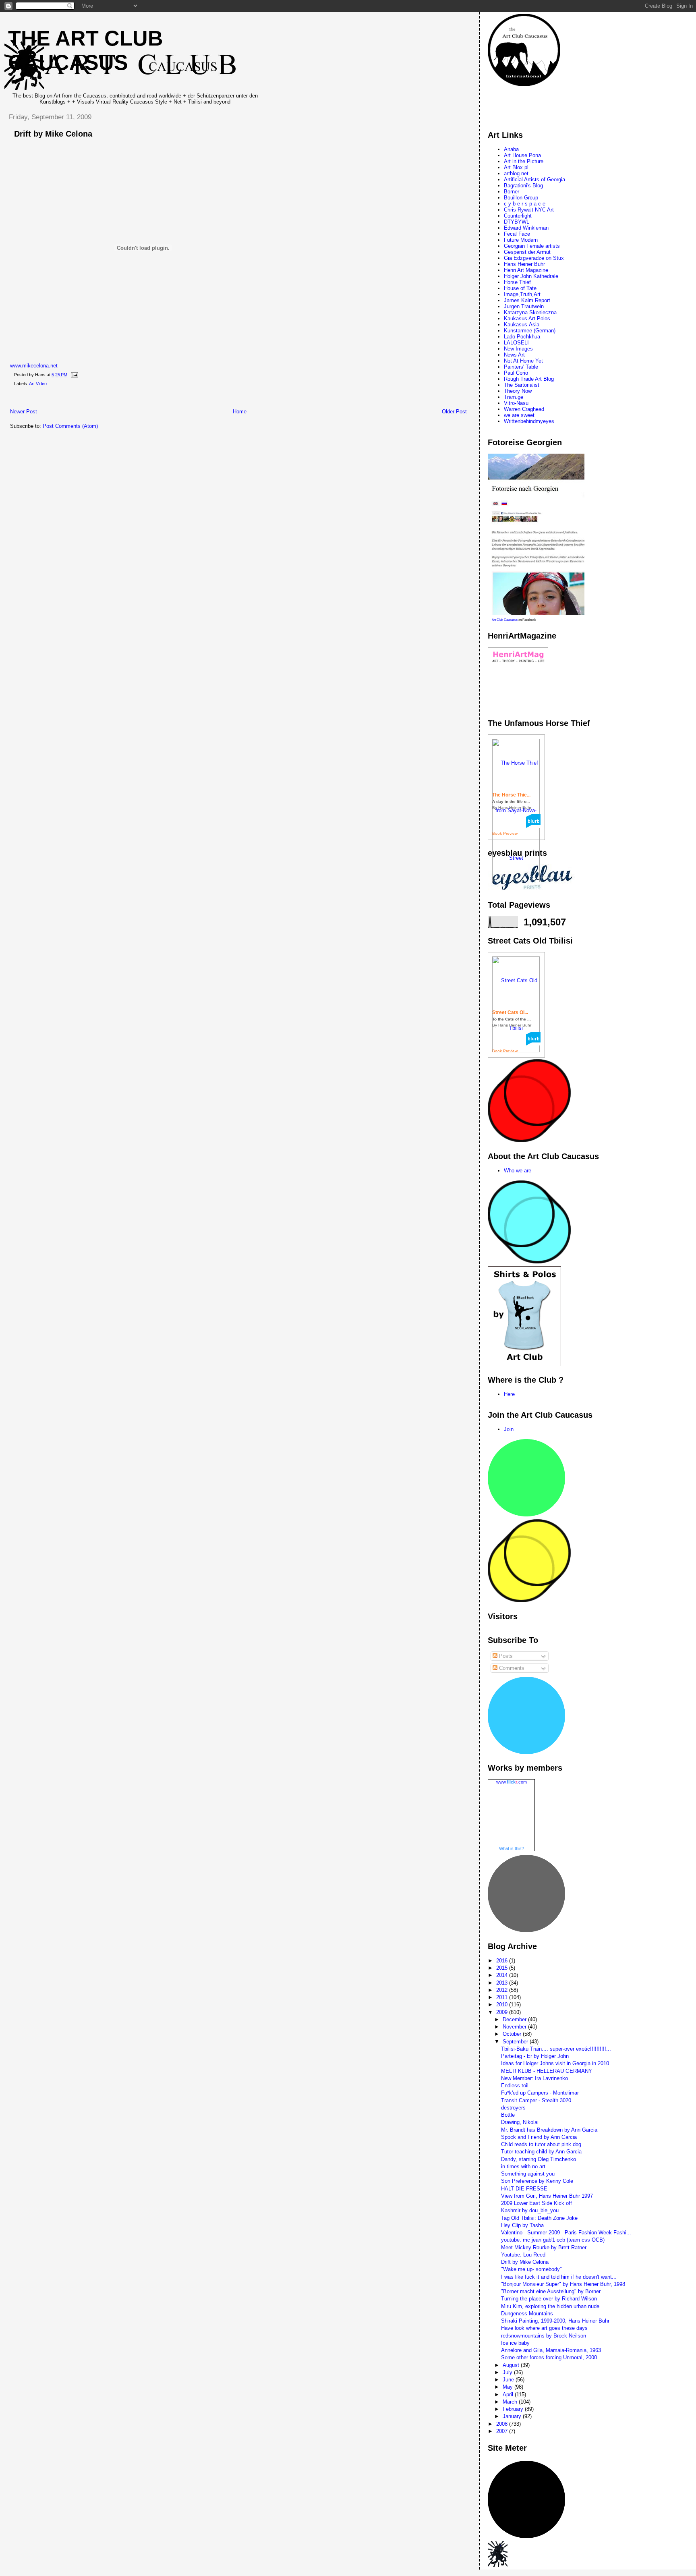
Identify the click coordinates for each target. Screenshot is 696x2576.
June (509, 2380)
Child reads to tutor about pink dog (541, 2144)
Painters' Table (521, 367)
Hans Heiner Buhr (524, 264)
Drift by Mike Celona (53, 134)
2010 (503, 2005)
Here (509, 1394)
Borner (512, 192)
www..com (512, 1782)
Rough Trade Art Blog (529, 379)
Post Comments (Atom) (70, 426)
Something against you (528, 2174)
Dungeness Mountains (527, 2314)
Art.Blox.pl (516, 167)
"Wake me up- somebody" (531, 2269)
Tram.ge (514, 397)
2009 (503, 2012)
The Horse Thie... (511, 795)
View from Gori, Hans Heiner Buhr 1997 (547, 2196)
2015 (503, 1968)
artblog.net (516, 173)
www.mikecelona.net (34, 366)
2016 (503, 1961)
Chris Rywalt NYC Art (529, 210)
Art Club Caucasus (505, 620)
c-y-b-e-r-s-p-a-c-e (525, 204)
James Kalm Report (527, 300)
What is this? (512, 1848)
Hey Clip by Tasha (522, 2225)
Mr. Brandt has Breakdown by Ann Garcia (549, 2130)
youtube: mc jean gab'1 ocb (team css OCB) (553, 2240)
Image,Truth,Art (522, 294)
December (515, 2019)
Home (240, 412)
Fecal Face (517, 234)
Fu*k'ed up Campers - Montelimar (540, 2093)
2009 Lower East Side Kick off (536, 2203)
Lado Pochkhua (522, 337)
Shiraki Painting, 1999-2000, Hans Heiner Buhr (555, 2321)
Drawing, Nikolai (520, 2122)
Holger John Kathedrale (531, 276)
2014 (503, 1975)
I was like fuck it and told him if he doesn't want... (559, 2277)
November (515, 2027)
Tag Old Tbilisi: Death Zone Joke (539, 2218)
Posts (505, 1656)
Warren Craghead (524, 409)
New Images (518, 349)
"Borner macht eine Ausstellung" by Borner (551, 2291)
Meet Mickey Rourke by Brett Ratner (544, 2247)
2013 (503, 1983)
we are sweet (519, 415)
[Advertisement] (149, 399)
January (513, 2416)
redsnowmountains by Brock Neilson (544, 2336)
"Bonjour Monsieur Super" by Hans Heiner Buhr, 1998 (563, 2284)
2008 (503, 2424)
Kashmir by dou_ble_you (530, 2210)
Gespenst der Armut (527, 252)
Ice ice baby (515, 2343)
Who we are (518, 1171)
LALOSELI (516, 343)
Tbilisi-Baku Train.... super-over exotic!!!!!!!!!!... (556, 2049)
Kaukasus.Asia (522, 325)
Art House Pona (522, 155)
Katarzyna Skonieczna (530, 312)
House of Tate (520, 288)
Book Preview (505, 833)
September (516, 2042)
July (508, 2372)
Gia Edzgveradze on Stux (534, 258)
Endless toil (515, 2085)
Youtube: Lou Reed (523, 2255)
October (513, 2034)
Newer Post (24, 412)
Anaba (511, 149)
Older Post (454, 412)
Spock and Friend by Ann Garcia (539, 2137)
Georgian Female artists (532, 246)
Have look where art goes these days (544, 2328)
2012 (503, 1990)
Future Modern (521, 240)
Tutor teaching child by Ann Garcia (541, 2152)
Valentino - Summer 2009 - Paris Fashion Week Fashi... (566, 2233)
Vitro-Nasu (516, 403)
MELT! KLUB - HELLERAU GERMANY (547, 2071)
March (511, 2402)
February (514, 2409)
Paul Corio (516, 373)
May (509, 2387)
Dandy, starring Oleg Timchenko (539, 2159)
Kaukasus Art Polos (527, 318)
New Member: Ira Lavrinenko (534, 2078)
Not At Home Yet (523, 361)
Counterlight (518, 216)
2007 (503, 2431)
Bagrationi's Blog (523, 186)
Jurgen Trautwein (524, 306)
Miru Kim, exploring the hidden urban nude (550, 2306)
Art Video (38, 384)
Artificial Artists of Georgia (534, 179)
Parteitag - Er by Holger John (535, 2056)
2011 (503, 1997)
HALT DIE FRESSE (524, 2189)
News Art (514, 355)
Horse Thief (517, 282)
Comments (511, 1668)
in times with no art (523, 2166)
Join (509, 1429)
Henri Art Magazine (526, 270)
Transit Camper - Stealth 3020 (536, 2100)
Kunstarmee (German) (530, 331)
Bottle (508, 2115)
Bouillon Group (521, 198)
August (512, 2365)
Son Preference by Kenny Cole (537, 2181)
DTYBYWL (517, 222)
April (509, 2395)
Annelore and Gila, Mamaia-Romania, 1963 (551, 2350)
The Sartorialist (522, 385)
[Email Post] (73, 375)
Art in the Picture (524, 161)
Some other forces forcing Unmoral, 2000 (549, 2357)
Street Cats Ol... (510, 1012)
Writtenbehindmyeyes (529, 421)
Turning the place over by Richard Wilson (549, 2299)
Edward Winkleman (526, 228)
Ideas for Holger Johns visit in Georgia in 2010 (555, 2063)
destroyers (513, 2108)
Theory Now (518, 391)
